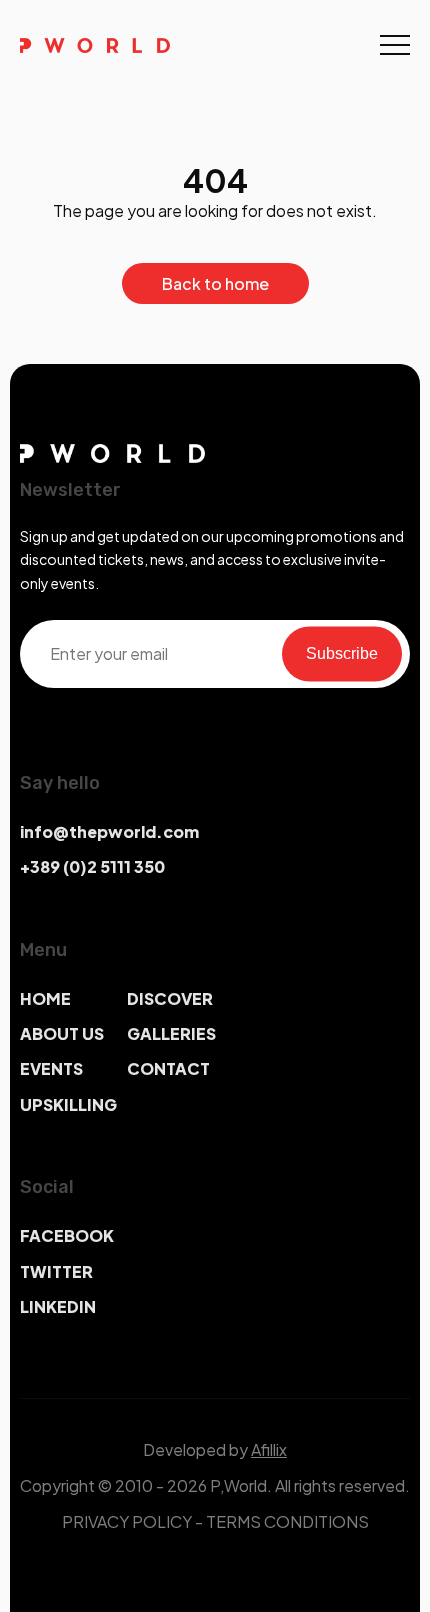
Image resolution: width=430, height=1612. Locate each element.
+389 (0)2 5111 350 (92, 866)
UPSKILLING (68, 1104)
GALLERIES (171, 1033)
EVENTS (51, 1068)
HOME (45, 998)
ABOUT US (62, 1033)
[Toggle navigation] (395, 45)
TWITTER (56, 1271)
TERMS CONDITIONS (287, 1521)
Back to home (215, 283)
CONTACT (168, 1068)
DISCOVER (170, 998)
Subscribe (342, 653)
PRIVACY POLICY (127, 1521)
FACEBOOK (67, 1235)
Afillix (269, 1449)
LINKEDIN (58, 1306)
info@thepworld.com (109, 831)
